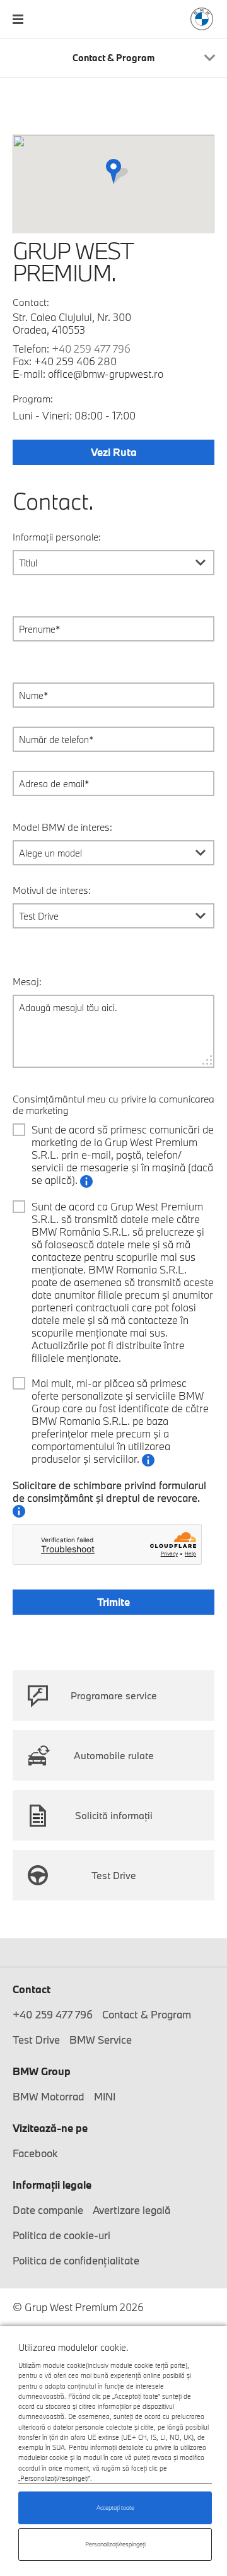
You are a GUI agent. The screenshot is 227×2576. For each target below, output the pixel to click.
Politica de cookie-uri (61, 2235)
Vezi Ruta (114, 452)
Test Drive (114, 1875)
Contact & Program (147, 2014)
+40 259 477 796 (91, 348)
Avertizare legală (131, 2210)
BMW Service (101, 2040)
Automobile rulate (114, 1755)
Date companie (48, 2210)
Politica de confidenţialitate (76, 2260)
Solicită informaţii (114, 1815)
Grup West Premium (202, 19)
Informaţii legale (52, 2185)
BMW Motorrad (49, 2096)
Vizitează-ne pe (50, 2128)
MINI (105, 2096)
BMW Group (42, 2071)
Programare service (114, 1695)
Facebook (35, 2153)
